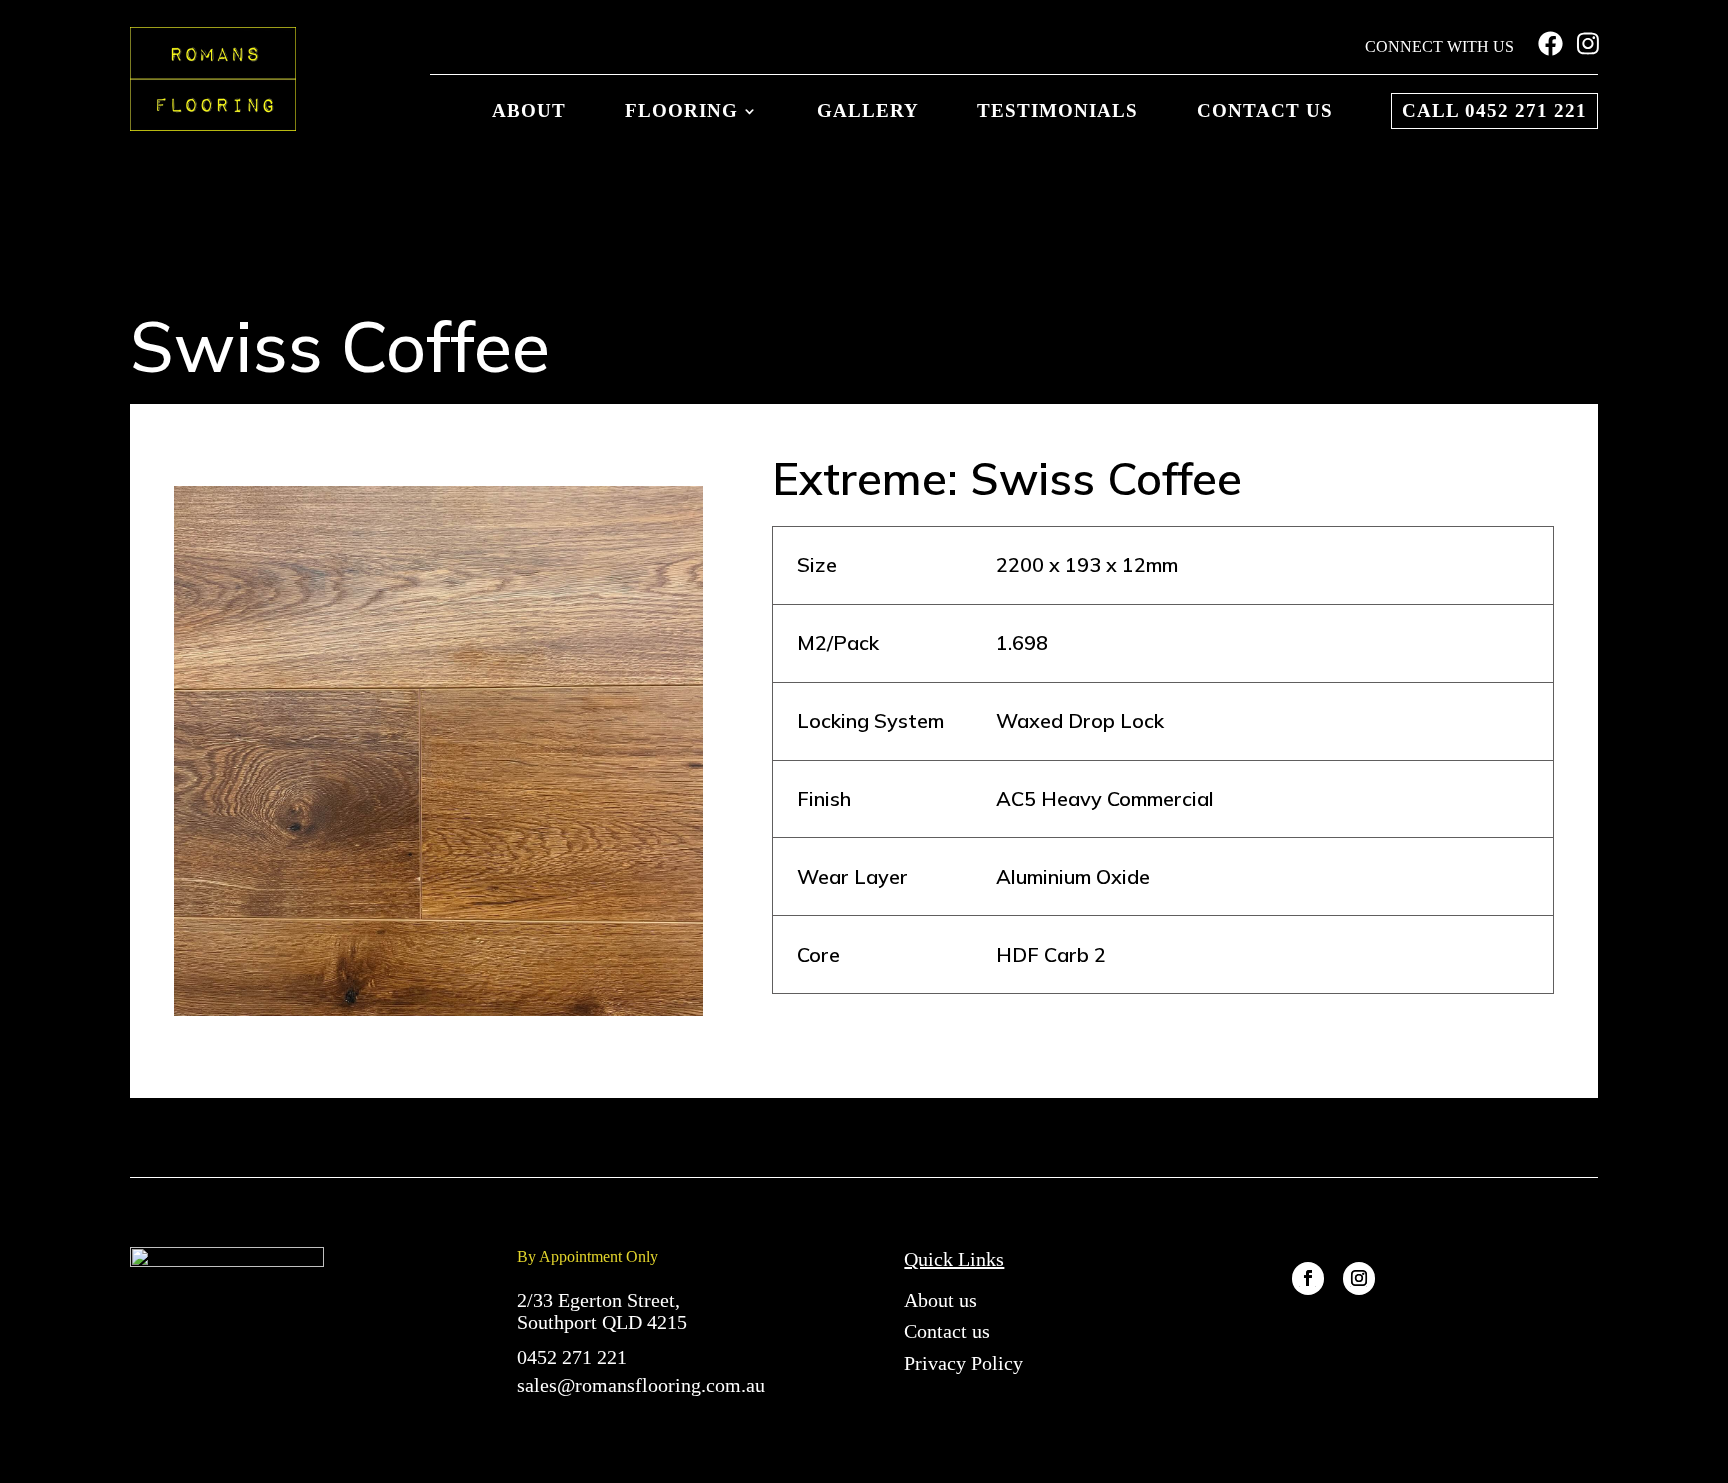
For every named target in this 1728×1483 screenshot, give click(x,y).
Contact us (1265, 111)
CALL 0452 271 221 (1494, 110)
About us (940, 1300)
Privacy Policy (963, 1363)
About (529, 111)
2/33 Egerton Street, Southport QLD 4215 (602, 1311)
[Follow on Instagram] (1359, 1278)
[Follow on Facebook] (1308, 1278)
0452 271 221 (572, 1357)
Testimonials (1057, 111)
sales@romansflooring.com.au (641, 1385)
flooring (681, 111)
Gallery (868, 111)
